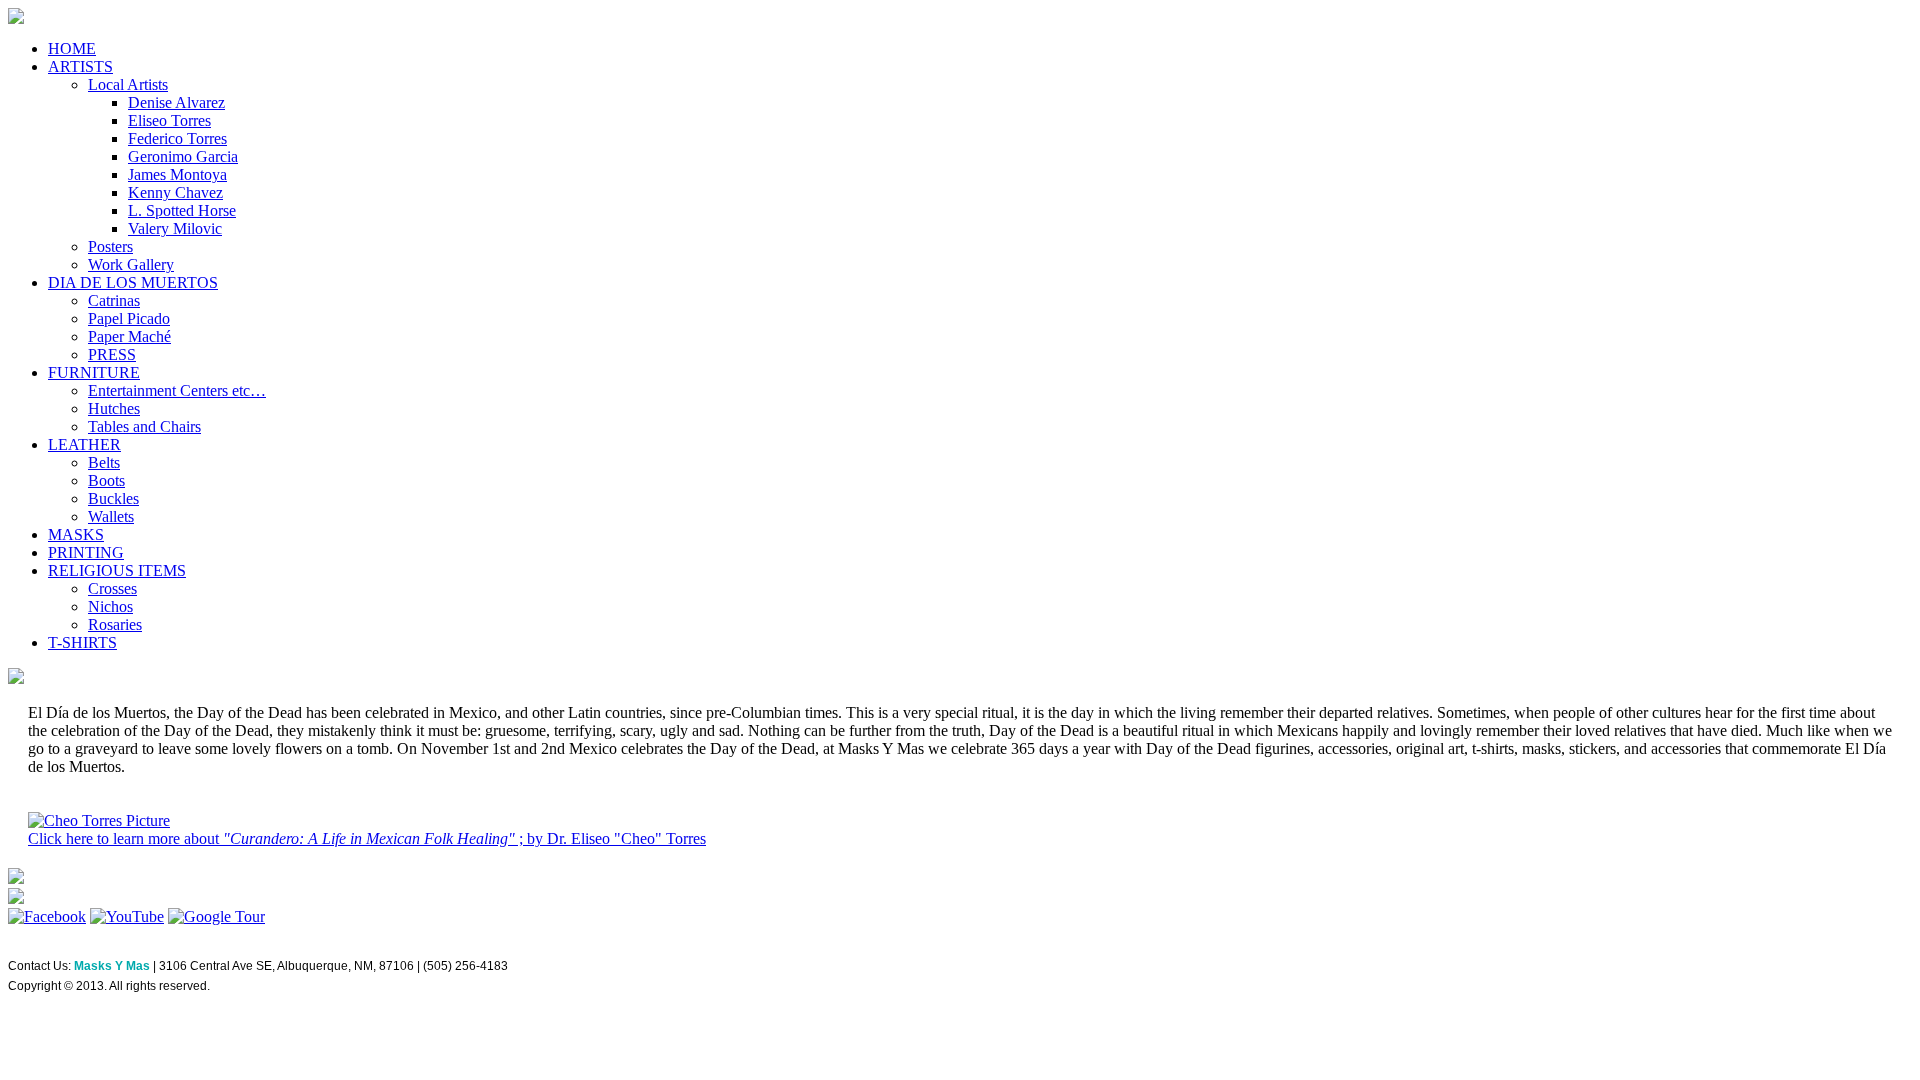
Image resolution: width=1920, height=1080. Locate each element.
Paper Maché (129, 336)
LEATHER (84, 444)
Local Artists (128, 84)
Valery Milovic (175, 228)
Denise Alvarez (176, 102)
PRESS (112, 354)
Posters (110, 246)
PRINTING (86, 552)
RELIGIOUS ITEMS (117, 570)
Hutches (114, 408)
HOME (72, 48)
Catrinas (114, 300)
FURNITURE (94, 372)
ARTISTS (80, 66)
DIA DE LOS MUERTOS (133, 282)
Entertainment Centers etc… (177, 390)
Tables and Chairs (144, 426)
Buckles (113, 498)
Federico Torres (177, 138)
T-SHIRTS (82, 642)
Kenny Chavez (175, 192)
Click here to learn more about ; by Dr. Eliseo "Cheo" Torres (367, 838)
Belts (104, 462)
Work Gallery (131, 264)
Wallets (111, 516)
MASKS (76, 534)
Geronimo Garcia (183, 156)
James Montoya (177, 174)
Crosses (112, 588)
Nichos (110, 606)
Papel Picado (129, 318)
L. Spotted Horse (182, 210)
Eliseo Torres (169, 120)
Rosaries (115, 624)
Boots (106, 480)
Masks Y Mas (112, 966)
